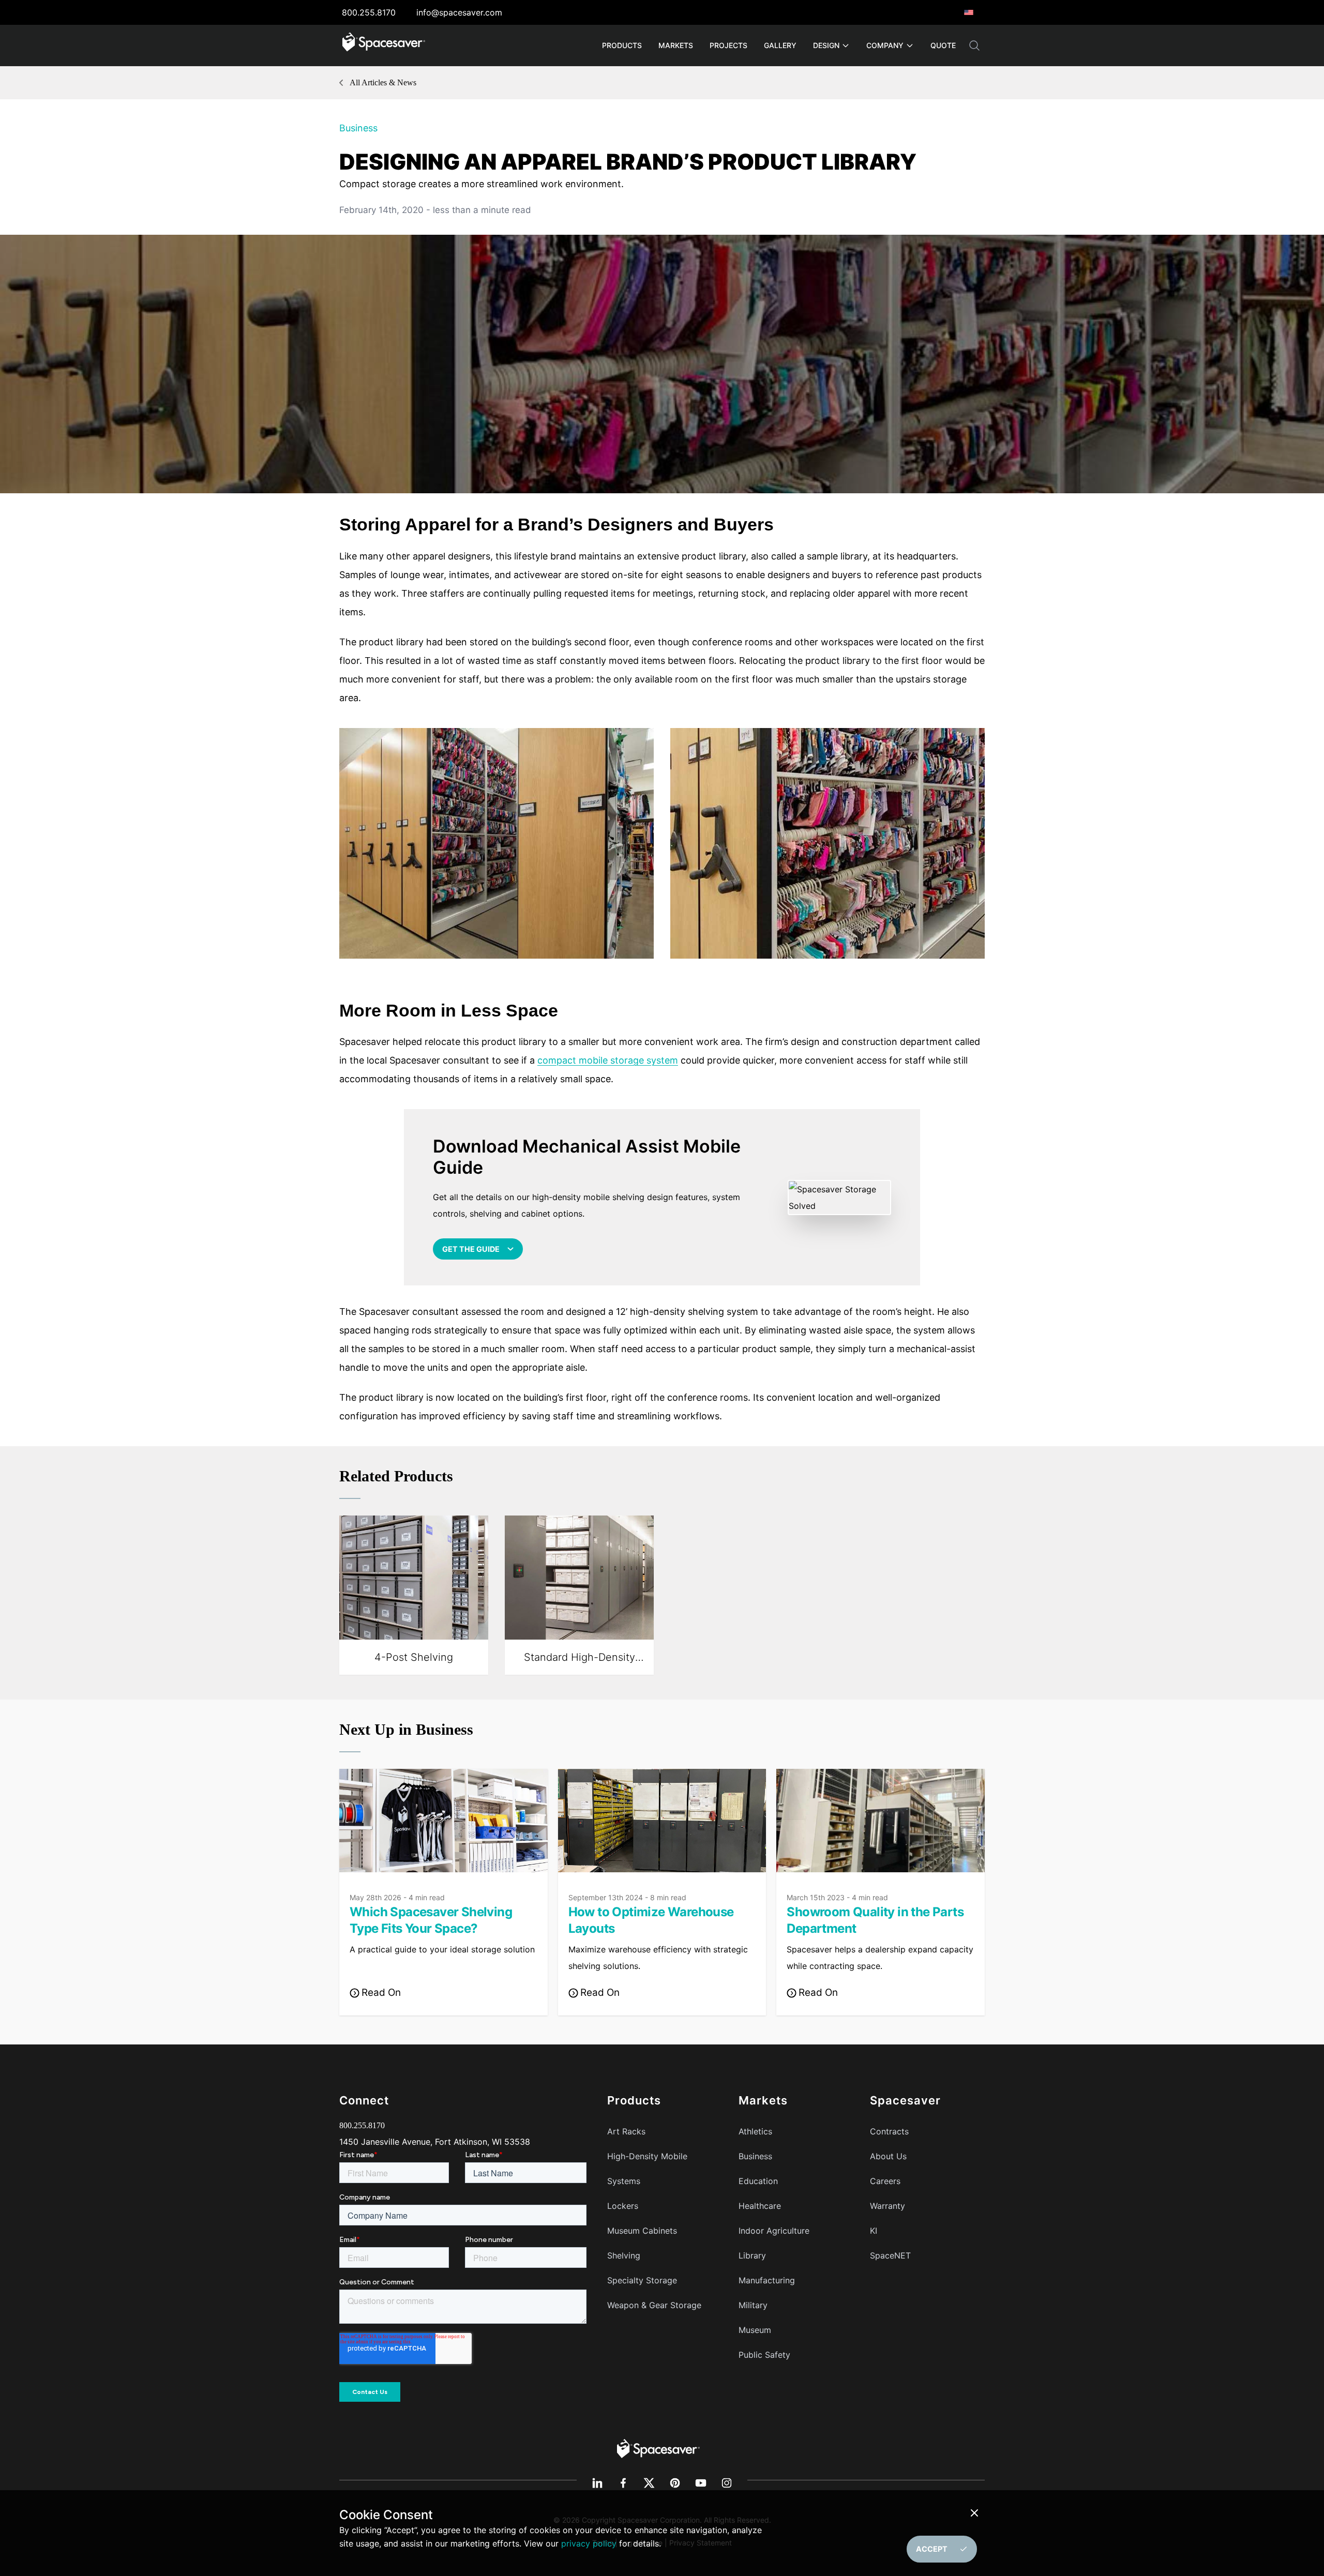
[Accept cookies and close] (976, 2513)
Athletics (755, 2131)
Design (826, 45)
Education (758, 2181)
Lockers (623, 2206)
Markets (676, 45)
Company (885, 45)
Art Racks (626, 2131)
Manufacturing (767, 2280)
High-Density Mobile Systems (647, 2169)
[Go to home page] (384, 46)
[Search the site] (974, 46)
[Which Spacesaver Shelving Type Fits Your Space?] (443, 1821)
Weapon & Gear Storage (654, 2305)
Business (358, 128)
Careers (885, 2181)
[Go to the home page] (658, 2448)
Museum (755, 2330)
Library (752, 2255)
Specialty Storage (642, 2280)
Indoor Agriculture (774, 2231)
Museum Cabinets (642, 2231)
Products (622, 45)
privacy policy (589, 2543)
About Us (888, 2156)
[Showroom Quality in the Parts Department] (881, 1821)
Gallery (780, 45)
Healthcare (760, 2206)
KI (874, 2231)
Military (753, 2305)
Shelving (624, 2255)
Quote (943, 45)
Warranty (887, 2206)
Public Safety (764, 2355)
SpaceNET (890, 2255)
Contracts (889, 2131)
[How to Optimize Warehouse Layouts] (662, 1821)
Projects (728, 45)
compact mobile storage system (608, 1060)
